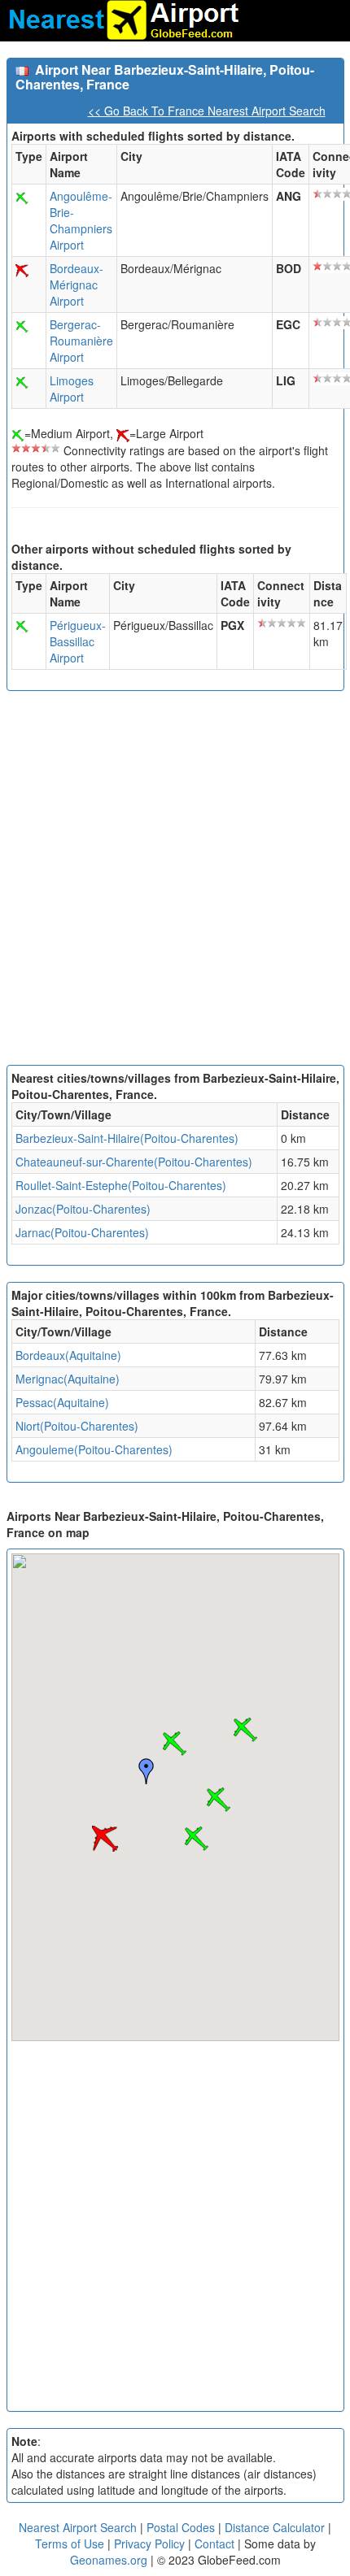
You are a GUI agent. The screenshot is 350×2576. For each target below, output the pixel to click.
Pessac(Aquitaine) (62, 1402)
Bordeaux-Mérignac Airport (77, 285)
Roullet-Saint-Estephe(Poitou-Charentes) (121, 1185)
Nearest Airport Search (78, 2527)
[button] (174, 1744)
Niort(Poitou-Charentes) (77, 1426)
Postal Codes (181, 2527)
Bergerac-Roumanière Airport (81, 341)
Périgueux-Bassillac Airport (78, 641)
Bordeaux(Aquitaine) (68, 1355)
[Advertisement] (175, 882)
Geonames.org (109, 2560)
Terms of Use (71, 2543)
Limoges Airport (72, 389)
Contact (214, 2543)
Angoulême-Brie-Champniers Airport (81, 220)
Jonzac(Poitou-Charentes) (83, 1209)
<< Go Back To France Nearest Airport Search (207, 111)
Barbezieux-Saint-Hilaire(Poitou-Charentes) (127, 1138)
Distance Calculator (275, 2527)
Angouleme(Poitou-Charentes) (94, 1449)
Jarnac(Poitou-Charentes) (82, 1232)
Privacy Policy (151, 2543)
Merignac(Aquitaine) (68, 1379)
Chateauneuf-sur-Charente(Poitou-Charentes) (134, 1162)
